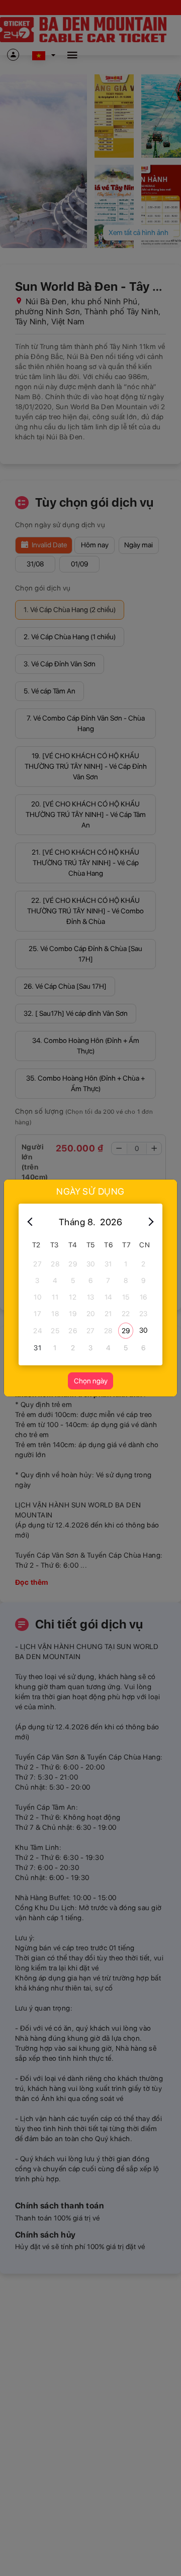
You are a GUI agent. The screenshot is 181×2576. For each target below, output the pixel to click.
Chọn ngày (91, 1381)
